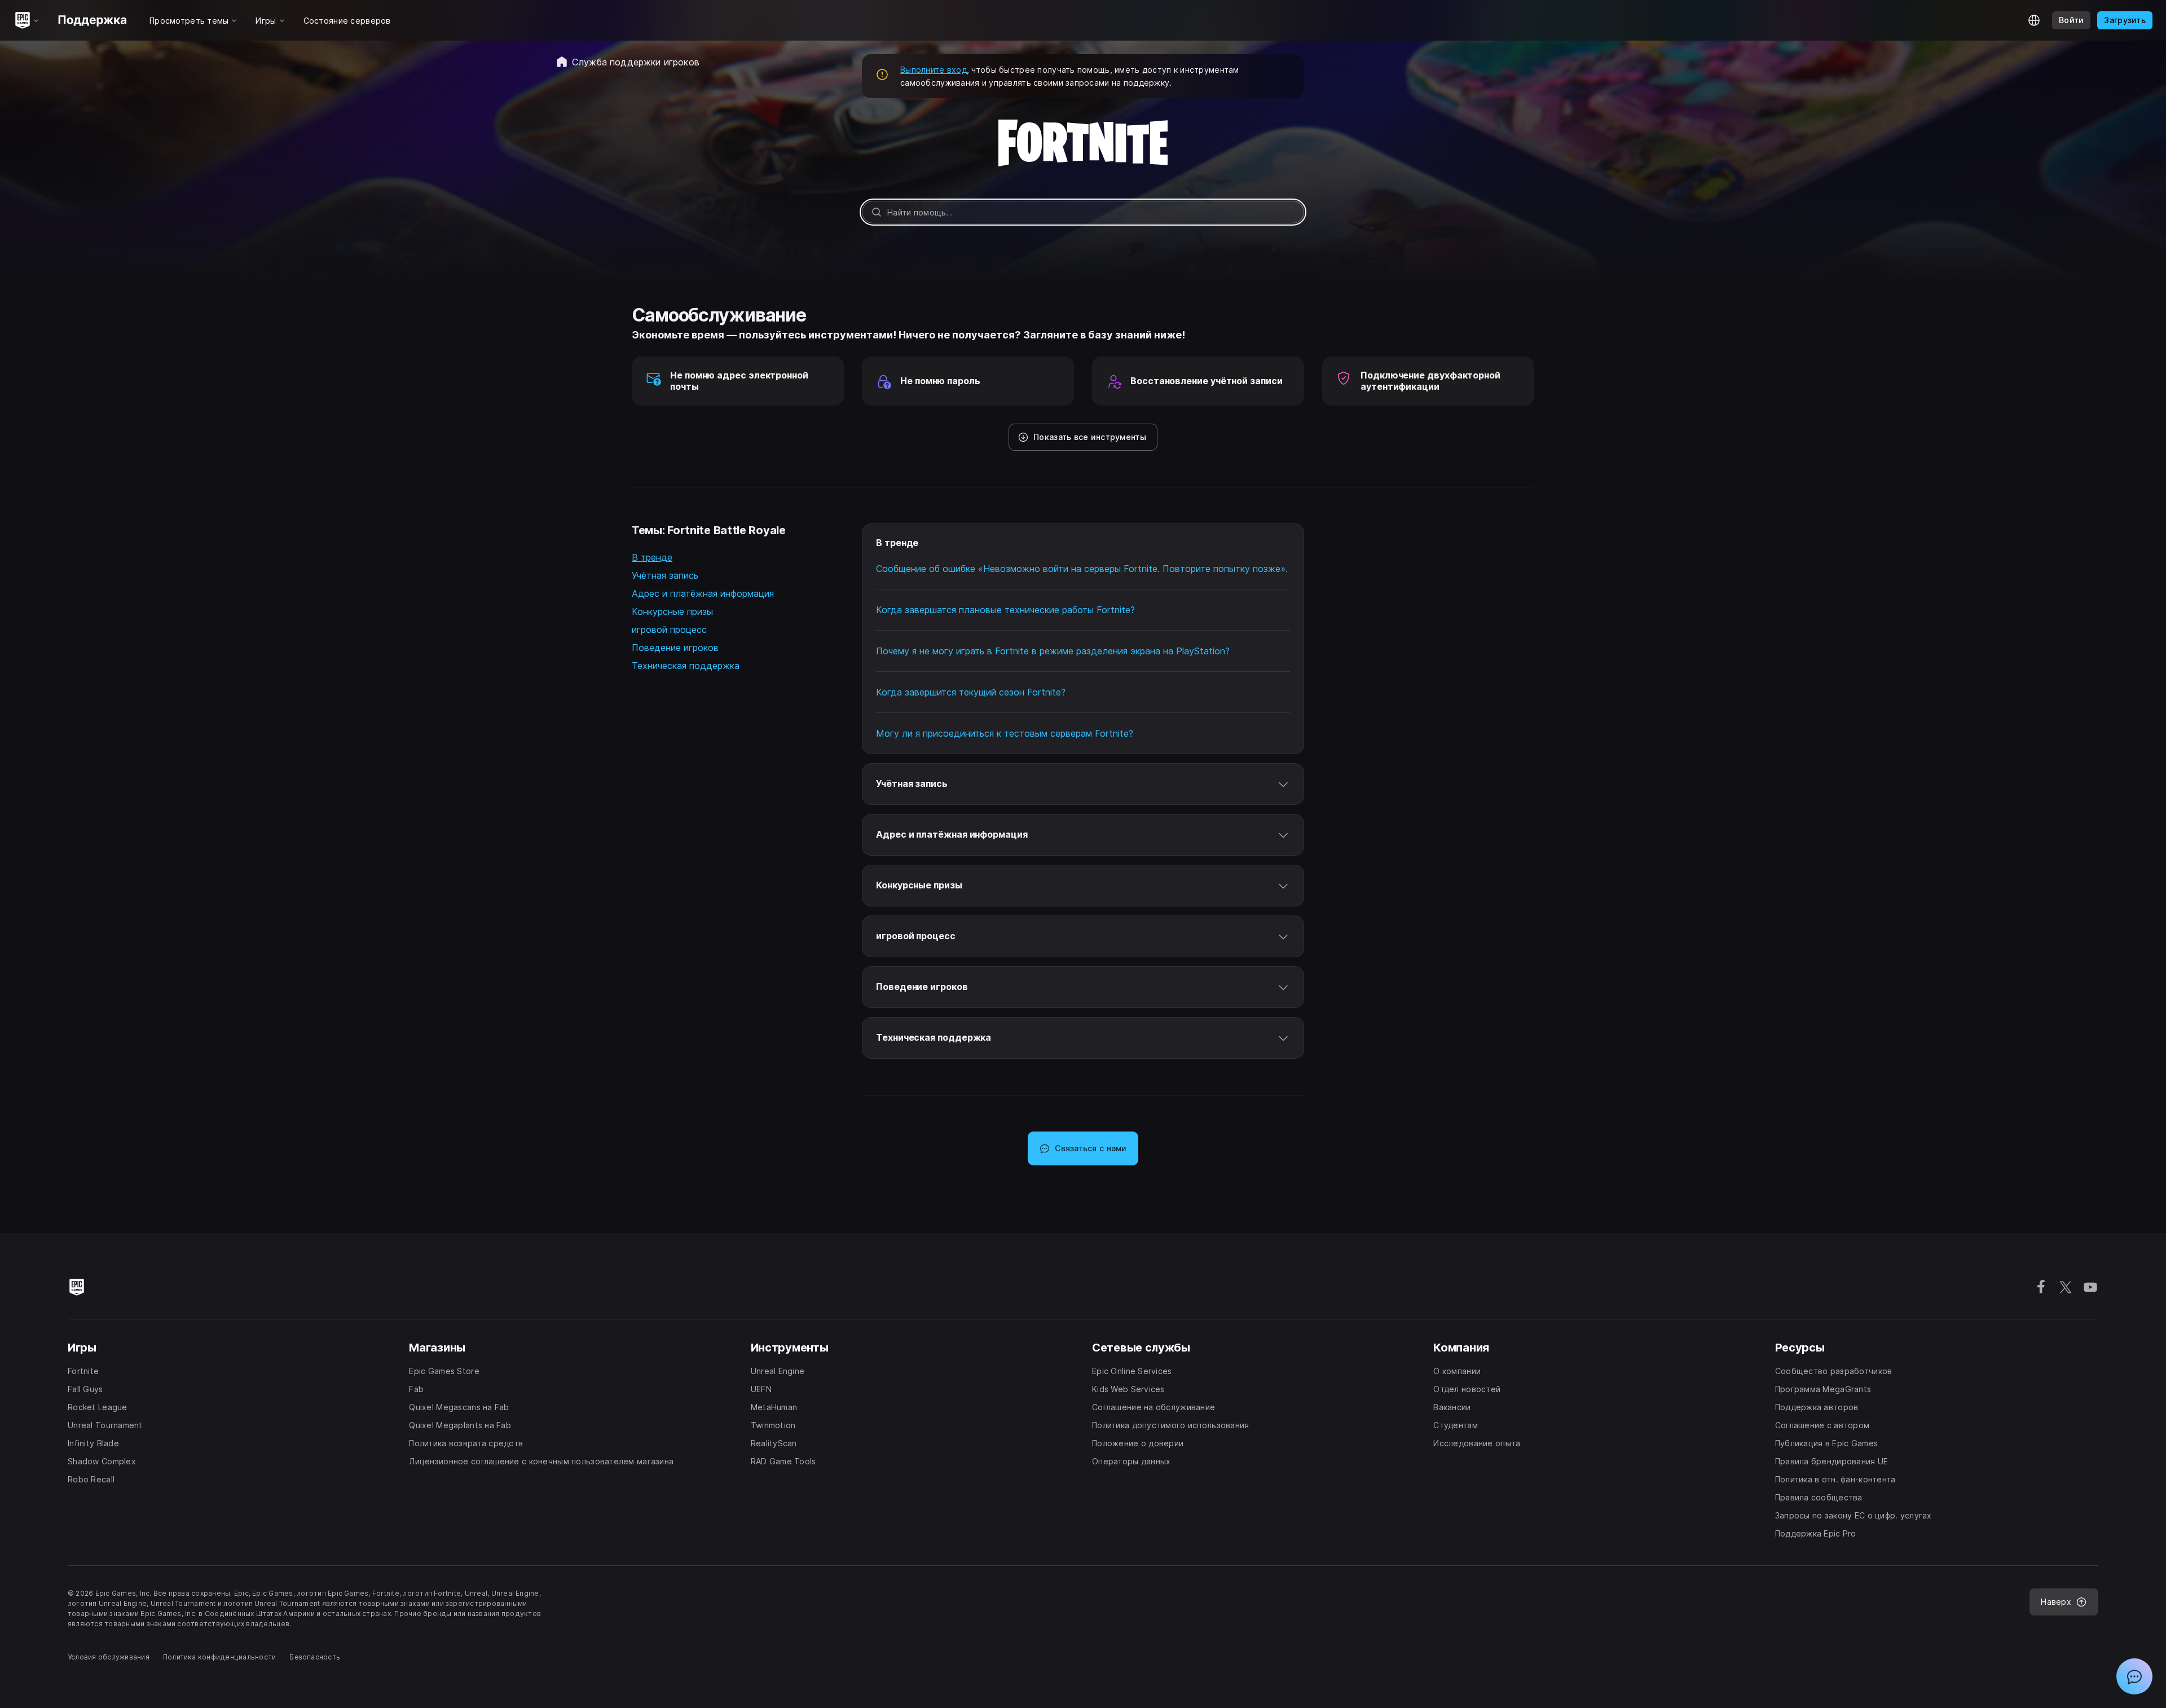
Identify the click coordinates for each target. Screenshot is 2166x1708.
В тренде (652, 557)
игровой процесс (669, 630)
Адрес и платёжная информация (703, 593)
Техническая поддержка (686, 666)
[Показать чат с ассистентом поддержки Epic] (2134, 1676)
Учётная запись (665, 575)
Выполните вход (934, 70)
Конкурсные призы (672, 611)
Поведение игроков (675, 648)
